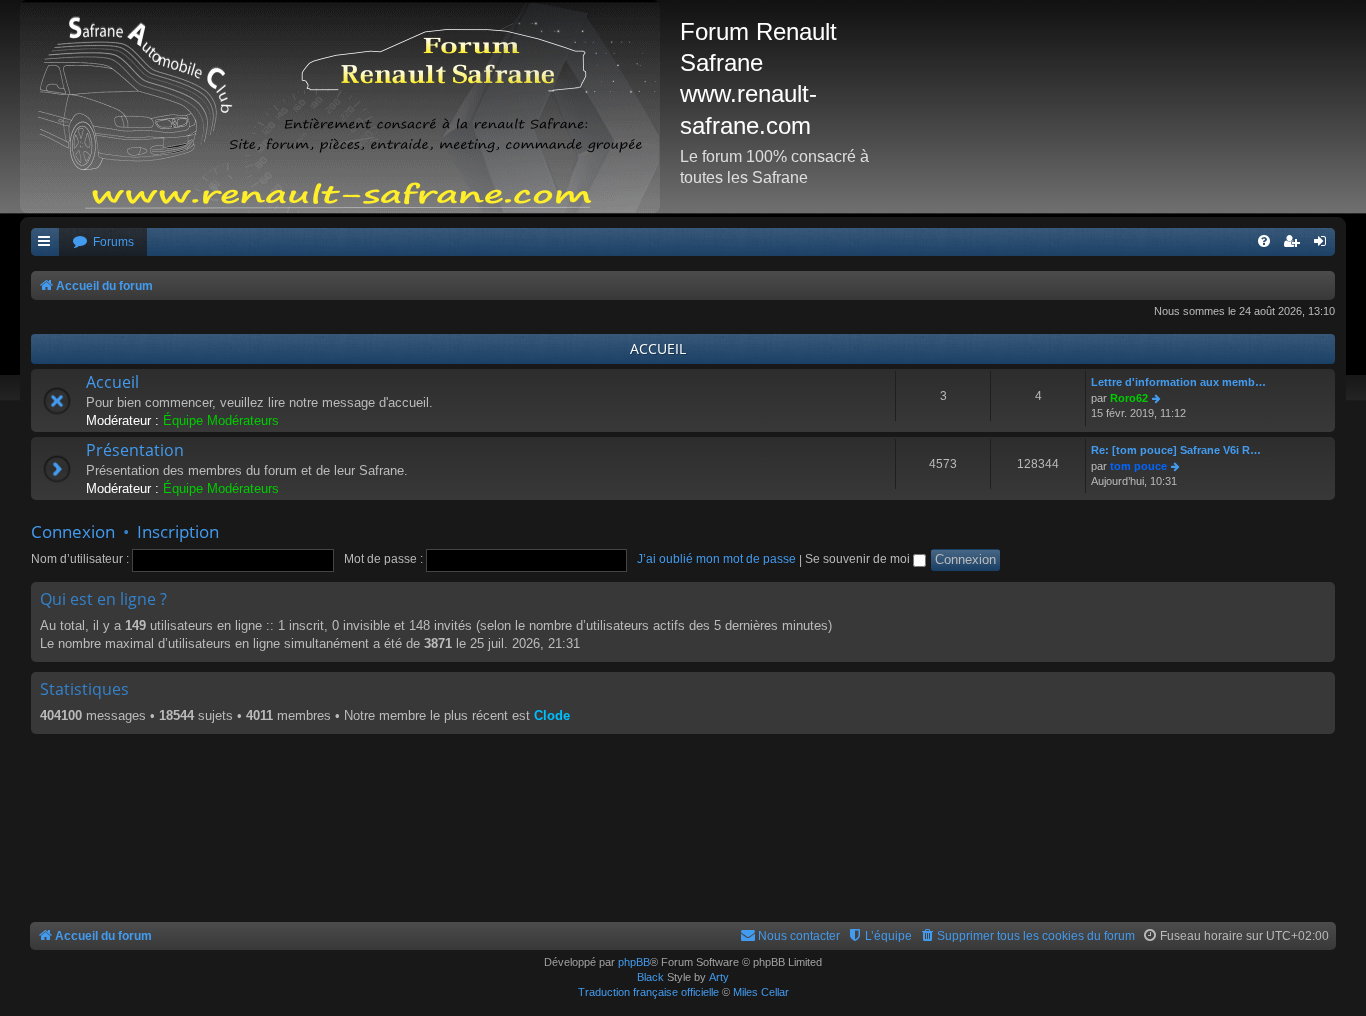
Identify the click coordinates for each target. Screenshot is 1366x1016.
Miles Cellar (761, 992)
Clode (552, 715)
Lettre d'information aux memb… (1178, 382)
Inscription (178, 531)
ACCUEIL (658, 348)
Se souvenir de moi (859, 559)
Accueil (112, 382)
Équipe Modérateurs (221, 420)
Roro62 (1129, 398)
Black (650, 977)
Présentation (135, 450)
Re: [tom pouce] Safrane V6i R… (1176, 450)
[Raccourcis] (45, 242)
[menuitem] (103, 242)
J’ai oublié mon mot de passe (716, 559)
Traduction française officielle (648, 992)
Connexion (73, 531)
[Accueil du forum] (350, 106)
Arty (719, 977)
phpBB (634, 962)
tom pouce (1138, 466)
